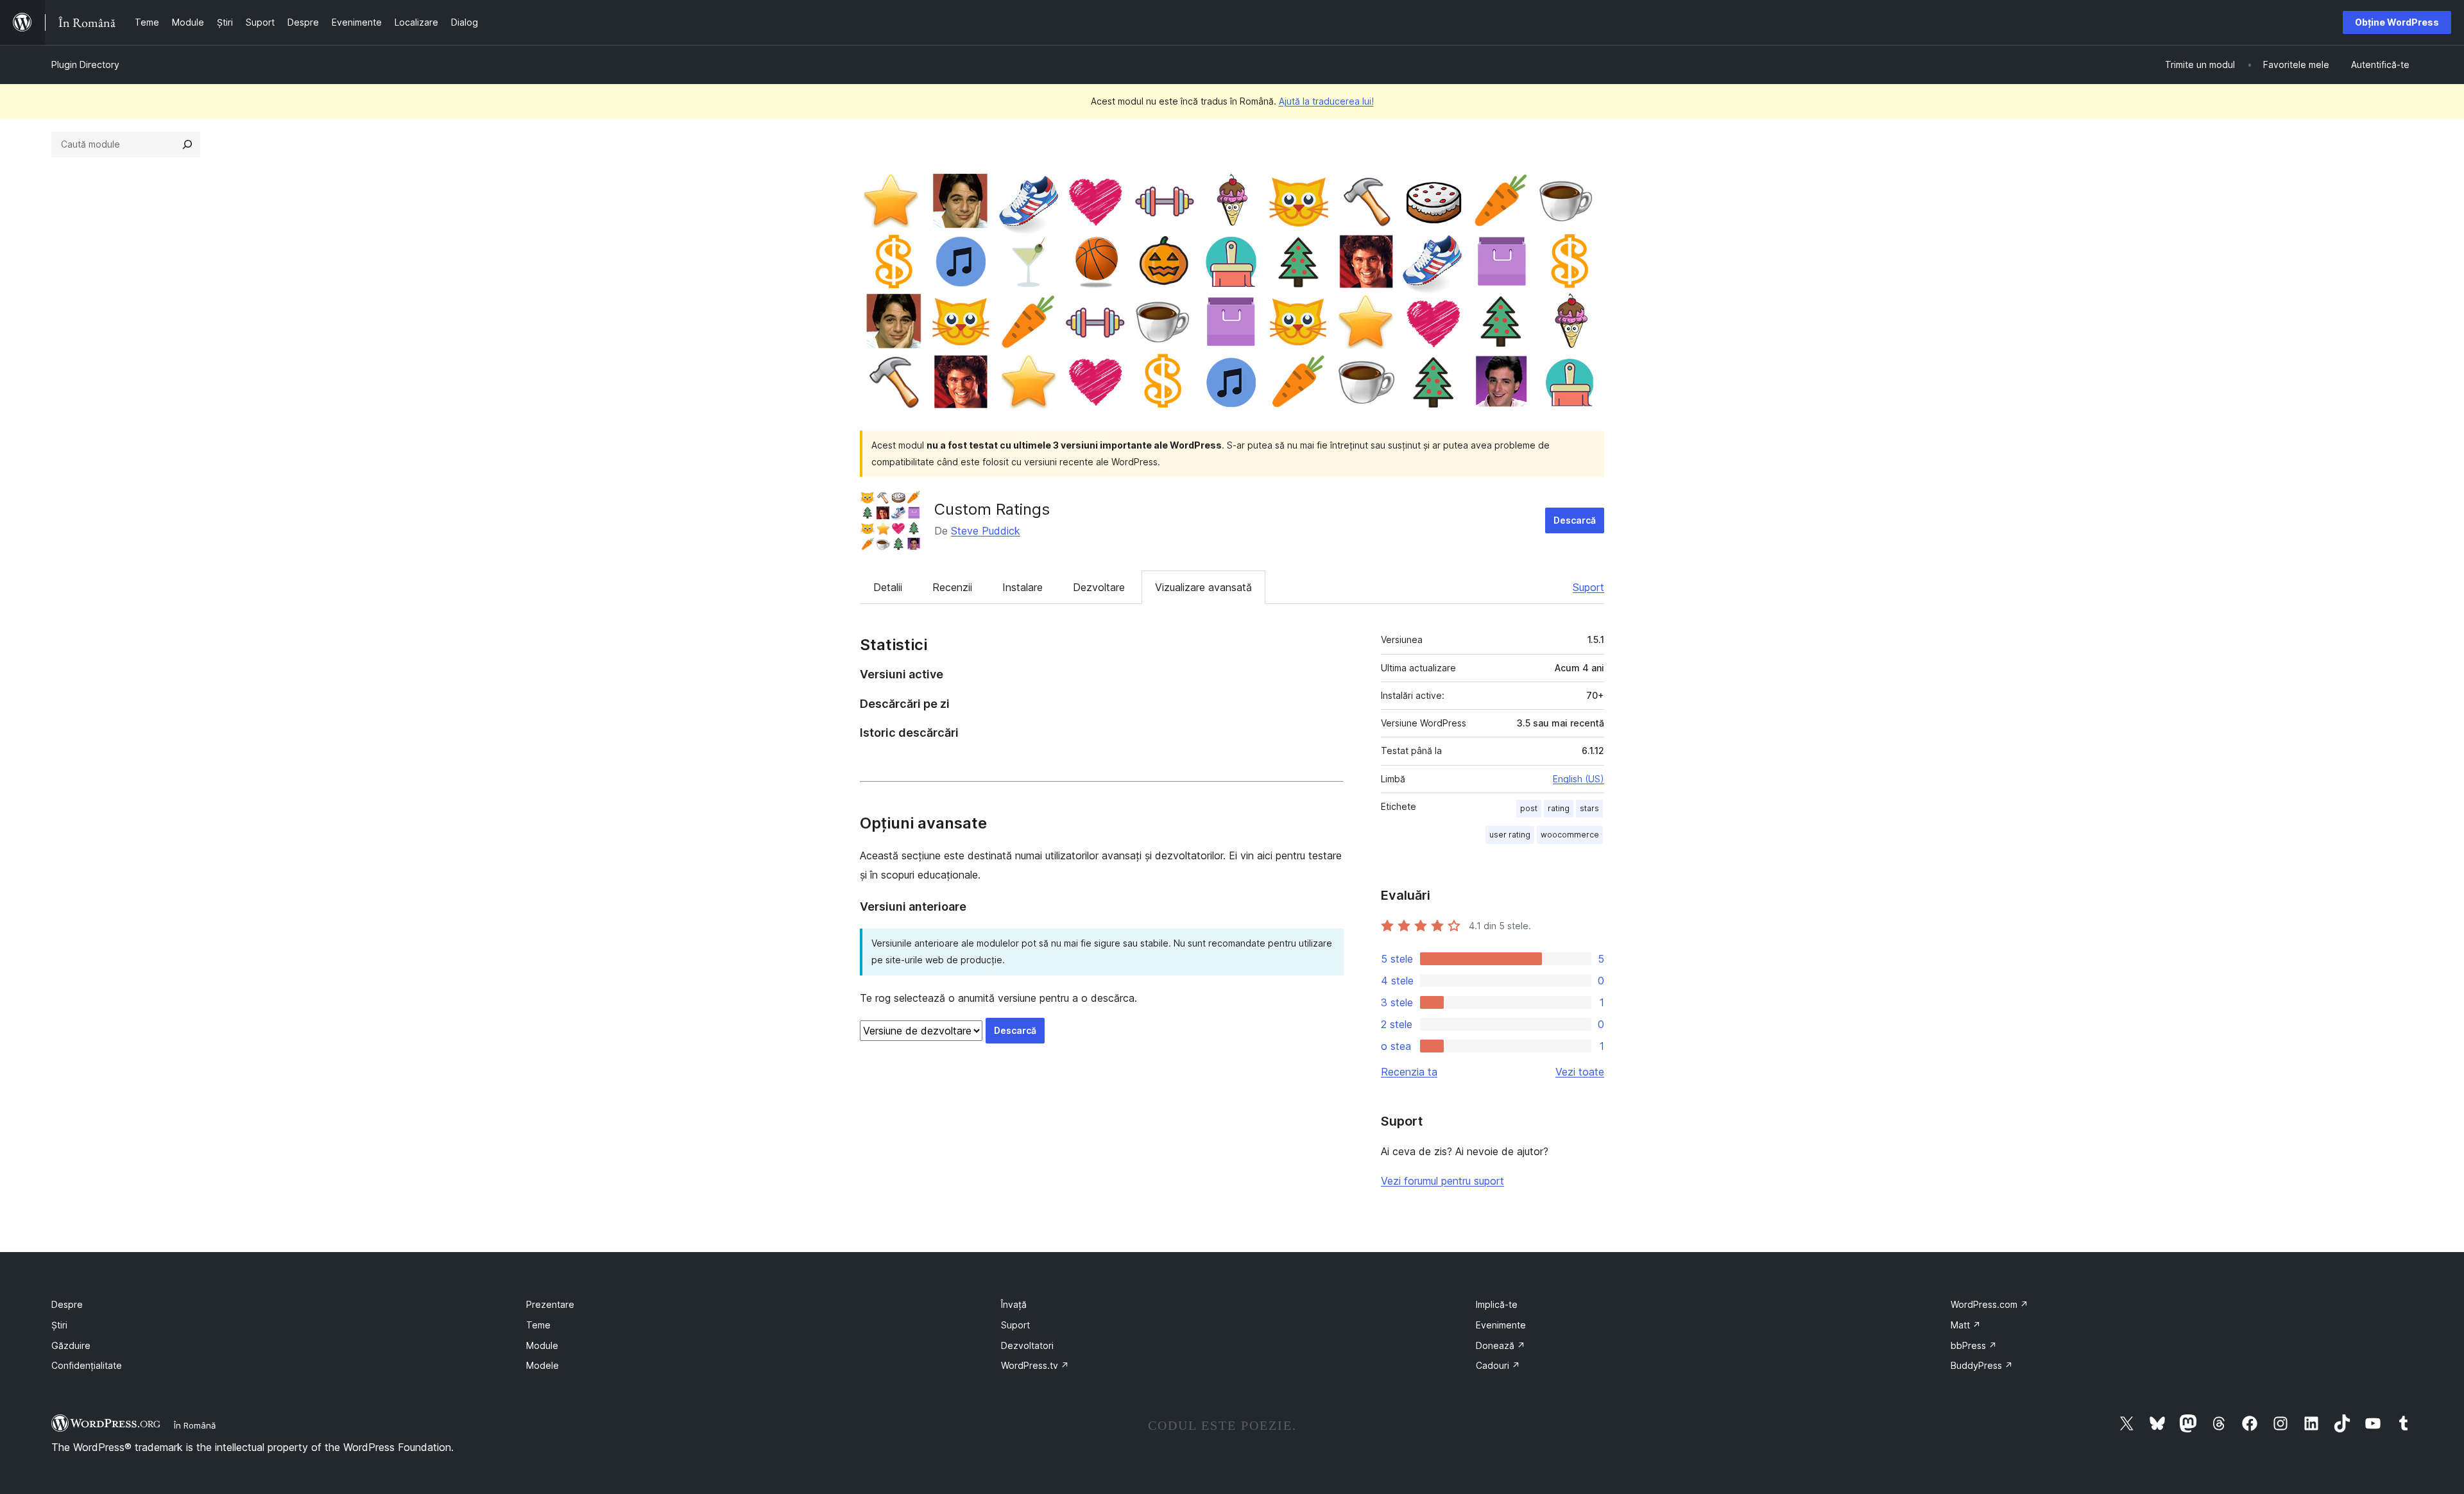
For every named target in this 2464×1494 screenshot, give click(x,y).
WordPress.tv (1035, 1365)
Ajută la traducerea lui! (1326, 101)
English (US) (1579, 779)
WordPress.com (1989, 1304)
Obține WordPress (2397, 22)
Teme (538, 1325)
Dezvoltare (1099, 587)
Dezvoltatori (1027, 1345)
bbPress (1974, 1345)
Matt (1966, 1325)
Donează (1501, 1345)
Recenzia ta (1409, 1072)
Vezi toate (1580, 1072)
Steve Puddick (986, 531)
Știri (59, 1325)
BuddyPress (1982, 1365)
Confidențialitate (87, 1365)
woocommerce (1570, 835)
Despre (67, 1304)
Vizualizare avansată (1203, 587)
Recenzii (952, 587)
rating (1559, 808)
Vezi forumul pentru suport (1442, 1181)
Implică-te (1497, 1304)
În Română (195, 1425)
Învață (1014, 1304)
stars (1589, 808)
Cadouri (1498, 1365)
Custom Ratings (992, 509)
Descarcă (1575, 520)
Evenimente (1501, 1325)
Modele (543, 1365)
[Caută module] (187, 144)
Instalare (1022, 587)
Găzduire (71, 1345)
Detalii (888, 587)
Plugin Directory (85, 64)
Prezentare (550, 1304)
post (1529, 808)
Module (542, 1345)
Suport (1588, 587)
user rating (1510, 835)
